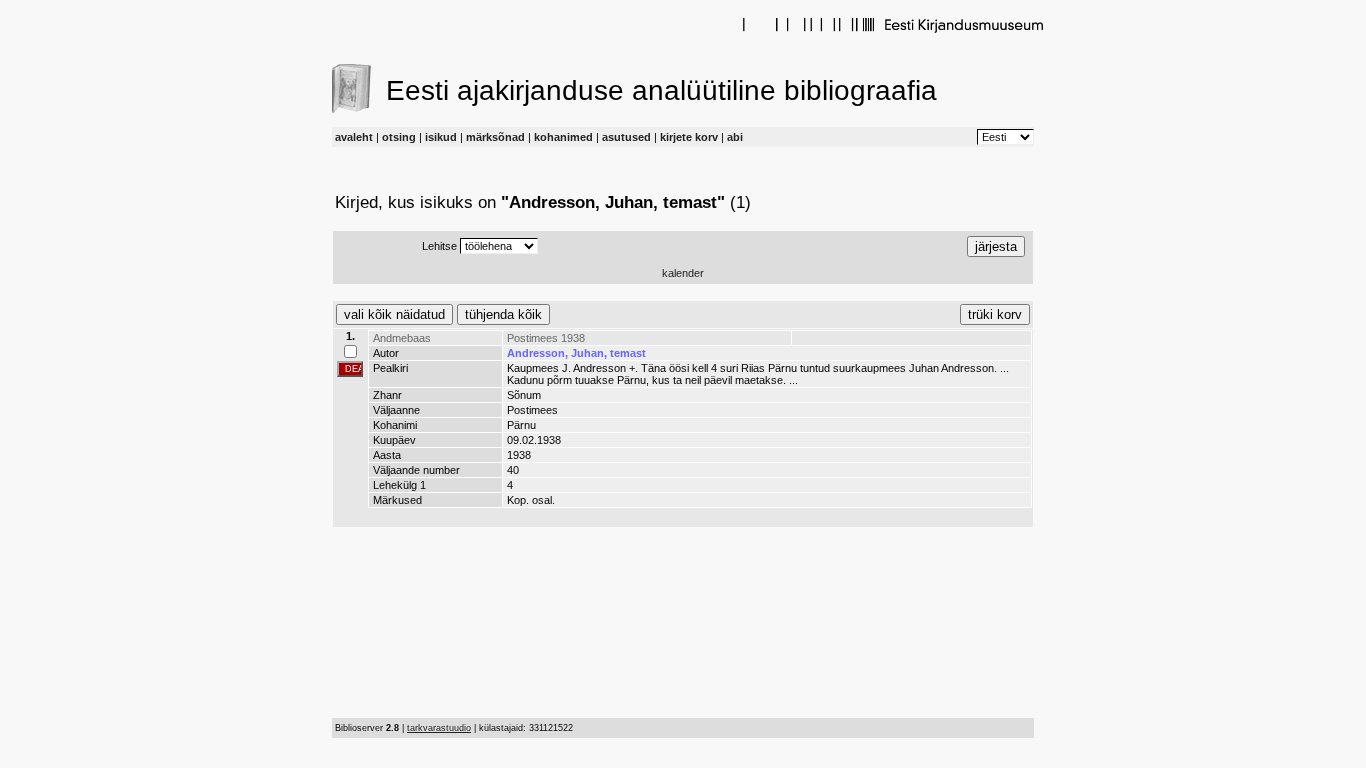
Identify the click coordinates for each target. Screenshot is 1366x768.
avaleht (354, 137)
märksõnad (495, 137)
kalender (683, 273)
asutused (626, 137)
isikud (441, 137)
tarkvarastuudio (439, 728)
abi (735, 137)
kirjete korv (689, 137)
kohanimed (563, 137)
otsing (399, 137)
